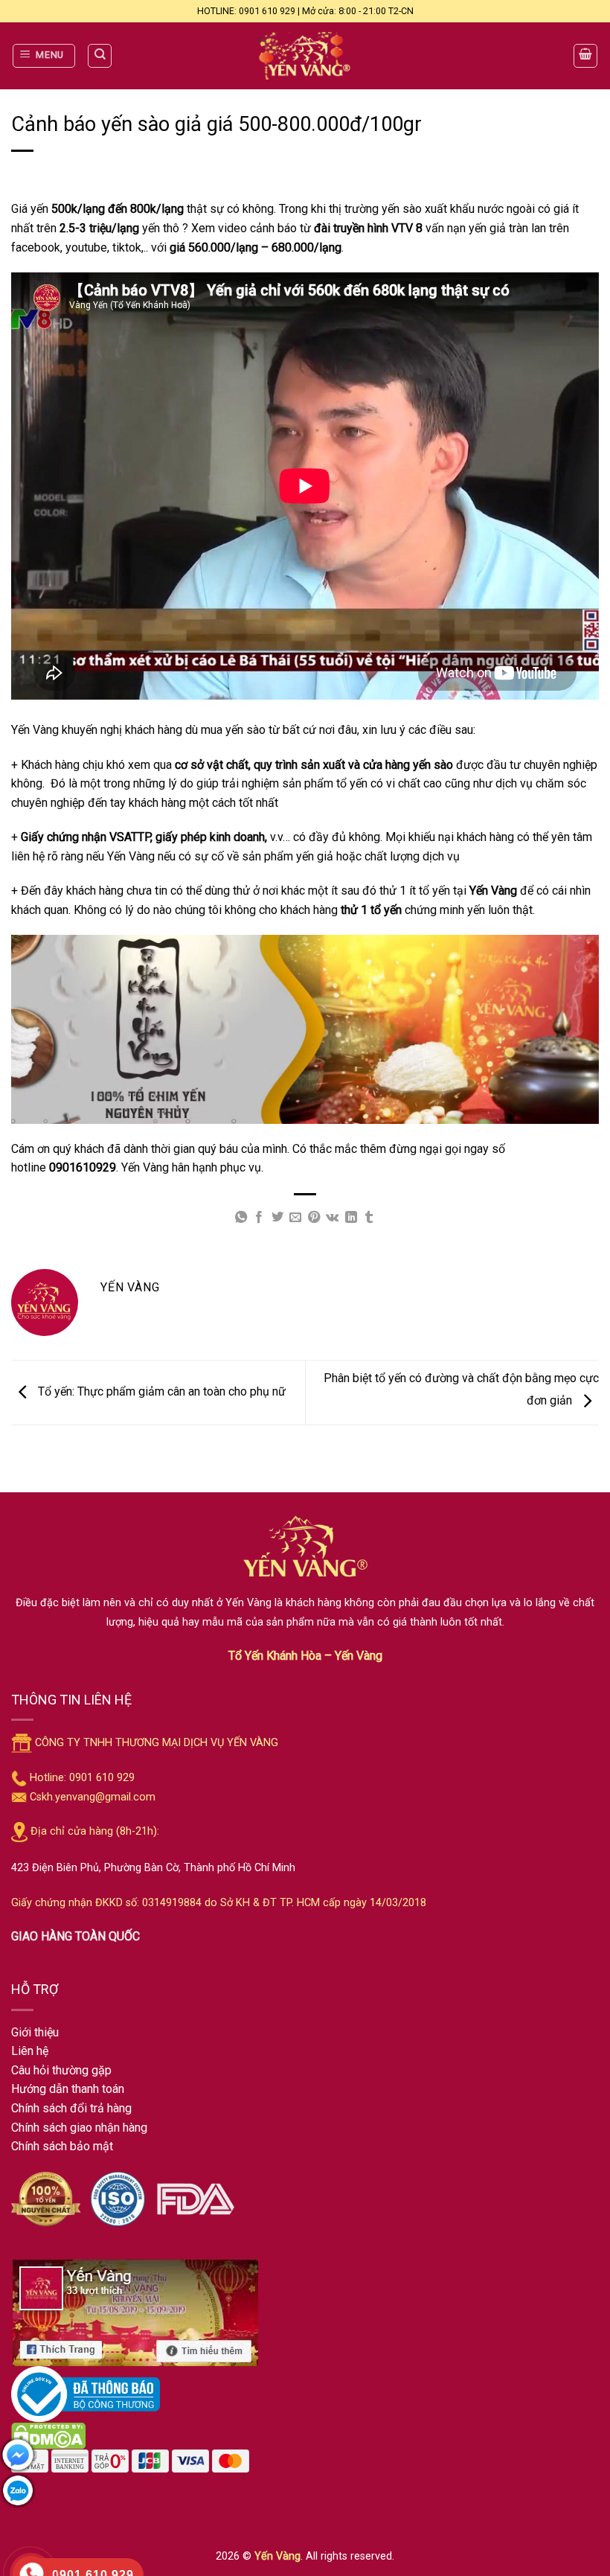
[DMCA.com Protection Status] (48, 2435)
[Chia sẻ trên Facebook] (259, 1218)
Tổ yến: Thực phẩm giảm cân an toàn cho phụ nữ (160, 1391)
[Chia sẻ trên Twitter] (277, 1218)
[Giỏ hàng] (585, 56)
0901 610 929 (102, 1778)
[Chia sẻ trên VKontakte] (332, 1218)
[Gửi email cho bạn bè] (295, 1218)
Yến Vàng (277, 2556)
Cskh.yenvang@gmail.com (93, 1797)
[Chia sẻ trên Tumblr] (369, 1218)
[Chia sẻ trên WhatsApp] (241, 1218)
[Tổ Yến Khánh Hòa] (305, 56)
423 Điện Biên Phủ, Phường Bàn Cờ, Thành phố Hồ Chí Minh (153, 1868)
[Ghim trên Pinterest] (314, 1218)
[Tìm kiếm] (100, 56)
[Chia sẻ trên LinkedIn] (350, 1218)
